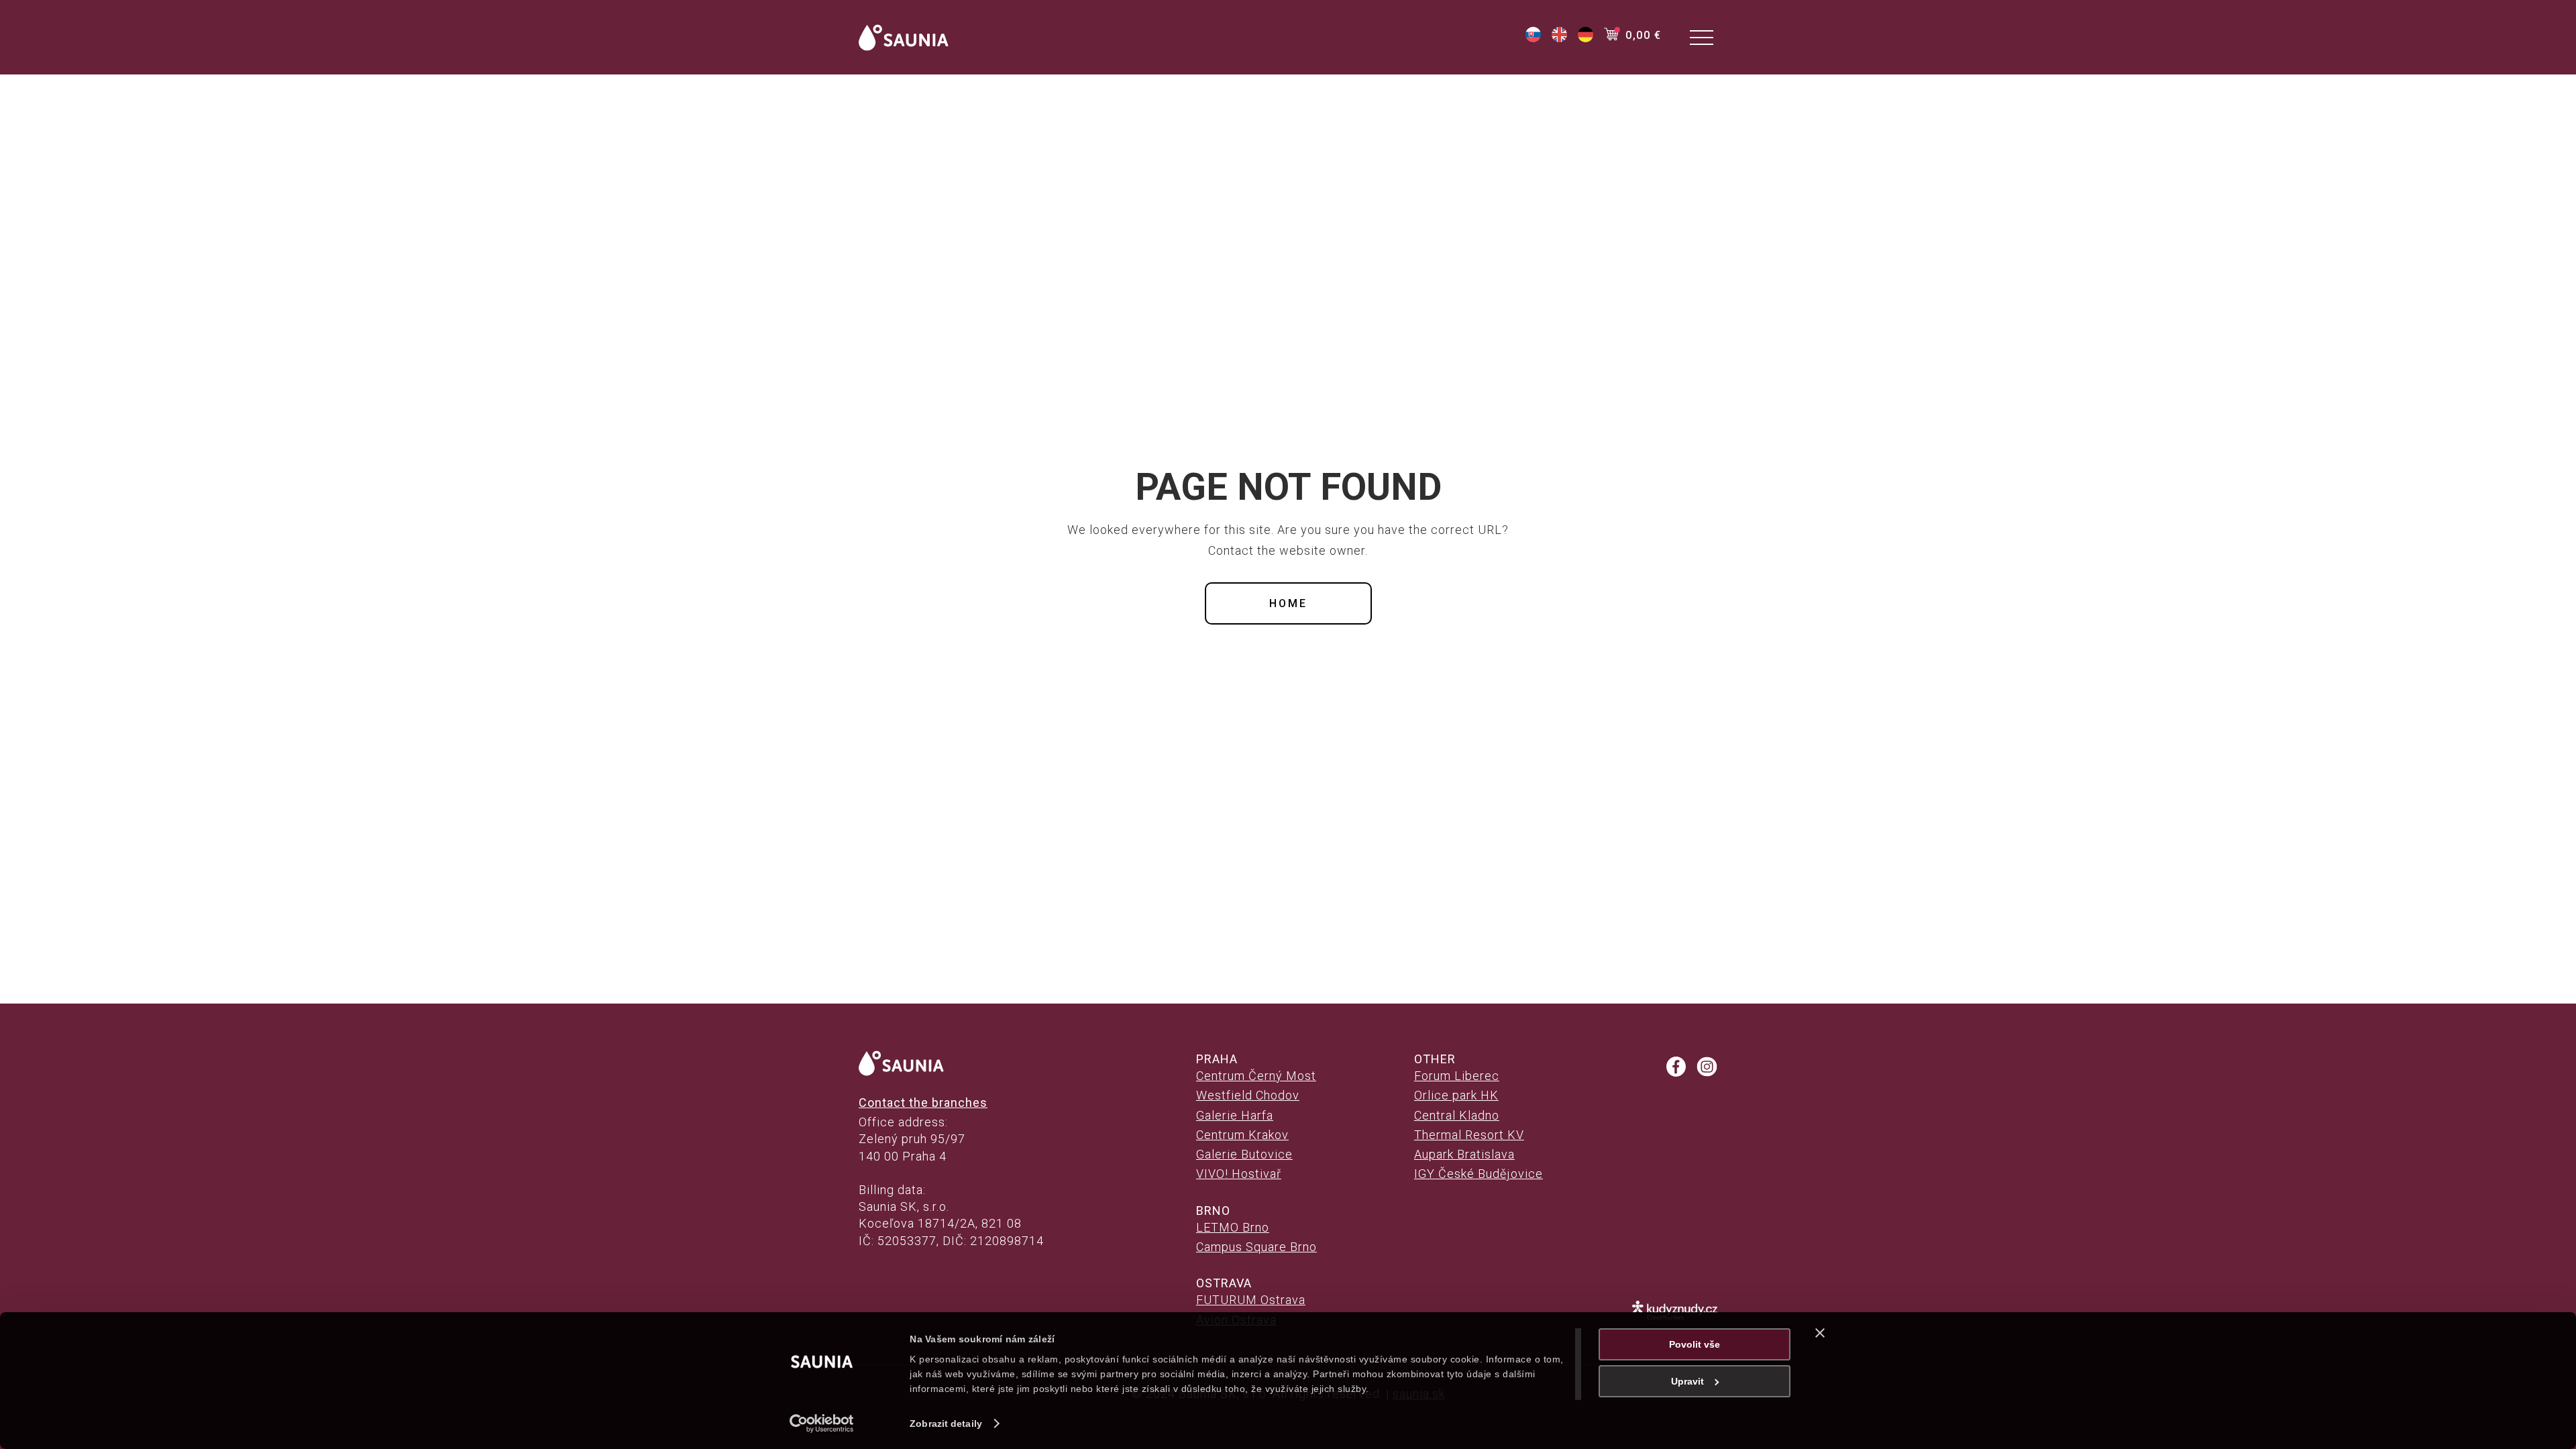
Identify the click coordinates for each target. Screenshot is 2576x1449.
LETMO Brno (1233, 1227)
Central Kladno (1457, 1115)
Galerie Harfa (1235, 1115)
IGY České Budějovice (1479, 1174)
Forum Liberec (1457, 1076)
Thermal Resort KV (1469, 1135)
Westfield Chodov (1248, 1095)
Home (1288, 603)
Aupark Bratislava (1464, 1154)
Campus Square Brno (1256, 1247)
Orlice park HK (1456, 1095)
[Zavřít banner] (1820, 1333)
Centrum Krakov (1242, 1135)
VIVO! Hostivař (1239, 1174)
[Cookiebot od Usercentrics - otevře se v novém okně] (822, 1424)
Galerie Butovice (1244, 1154)
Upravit (1687, 1381)
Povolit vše (1695, 1344)
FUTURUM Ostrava (1251, 1300)
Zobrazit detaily (946, 1424)
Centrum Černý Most (1256, 1076)
